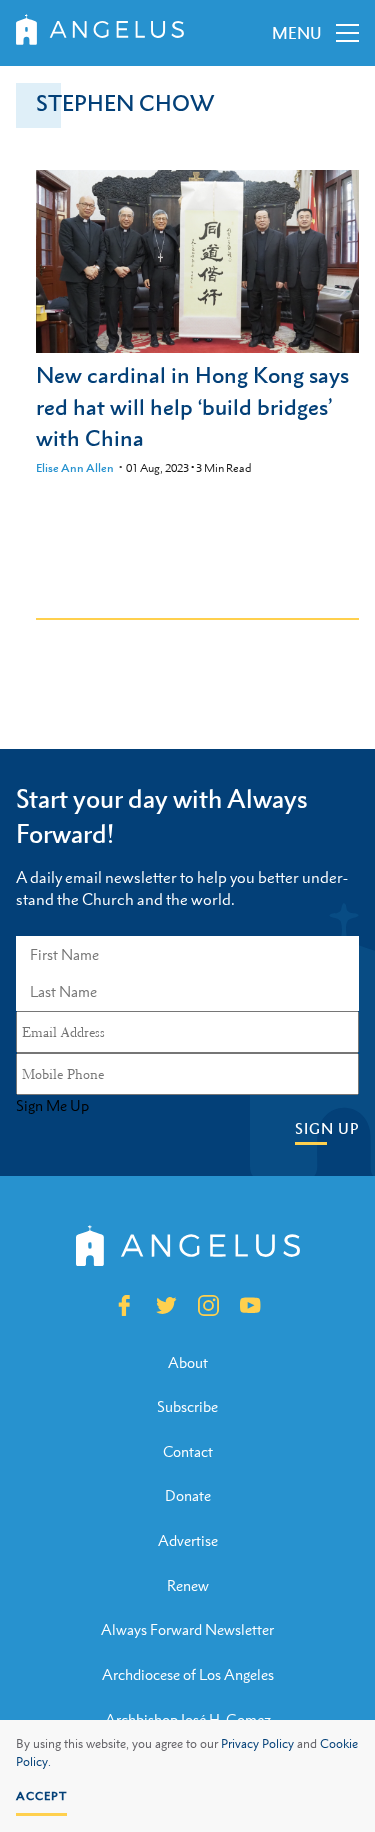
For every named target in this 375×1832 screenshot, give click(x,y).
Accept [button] (41, 1796)
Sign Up (327, 1128)
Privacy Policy (257, 1744)
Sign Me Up (52, 1106)
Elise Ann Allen (75, 468)
